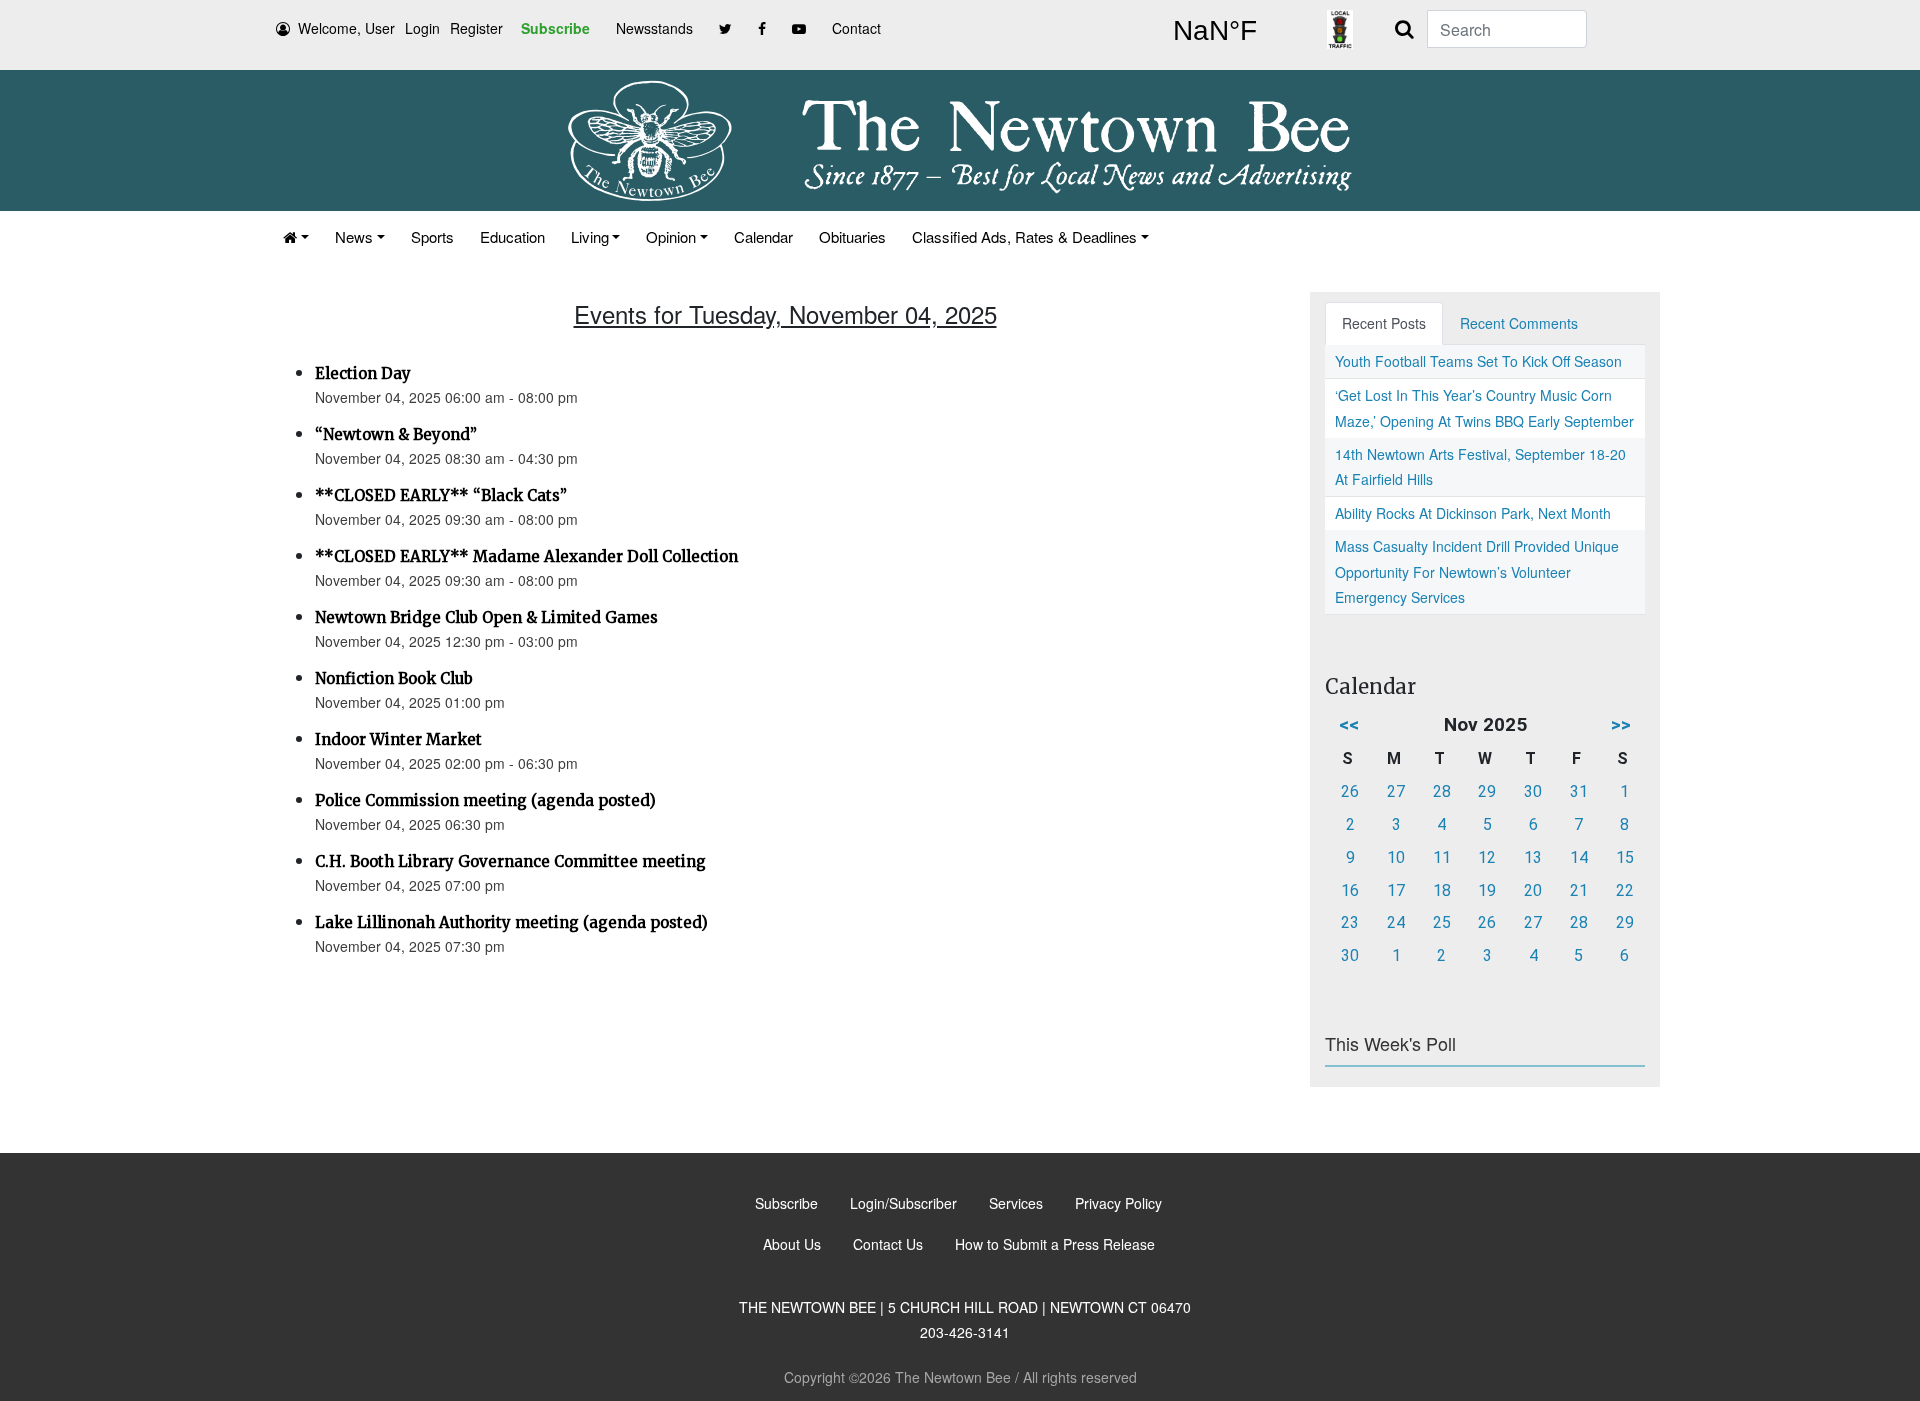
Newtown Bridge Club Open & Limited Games (486, 617)
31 (1579, 791)
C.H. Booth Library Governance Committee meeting (510, 861)
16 (1350, 890)
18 (1442, 890)
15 (1625, 857)
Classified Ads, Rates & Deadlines (1024, 236)
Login (422, 28)
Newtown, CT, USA (1215, 31)
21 (1579, 890)
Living (590, 236)
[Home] (296, 236)
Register (476, 28)
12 (1487, 857)
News (354, 236)
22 (1625, 890)
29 (1487, 791)
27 (1396, 791)
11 (1442, 857)
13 (1533, 857)
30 (1533, 791)
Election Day (363, 373)
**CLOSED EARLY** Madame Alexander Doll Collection (526, 556)
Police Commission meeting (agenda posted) (485, 800)
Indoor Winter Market (398, 739)
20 (1533, 890)
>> (1621, 724)
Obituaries (852, 236)
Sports (432, 236)
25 (1442, 922)
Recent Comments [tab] (1519, 323)
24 (1396, 922)
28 (1442, 791)
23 (1350, 922)
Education (512, 236)
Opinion (671, 236)
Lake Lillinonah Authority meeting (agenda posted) (511, 922)
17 (1396, 890)
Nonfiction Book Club (394, 678)
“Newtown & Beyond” (396, 434)
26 (1350, 791)
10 (1396, 857)
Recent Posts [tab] (1384, 323)
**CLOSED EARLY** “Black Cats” (441, 495)
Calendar (763, 236)
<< (1349, 724)
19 (1487, 890)
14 (1579, 857)
